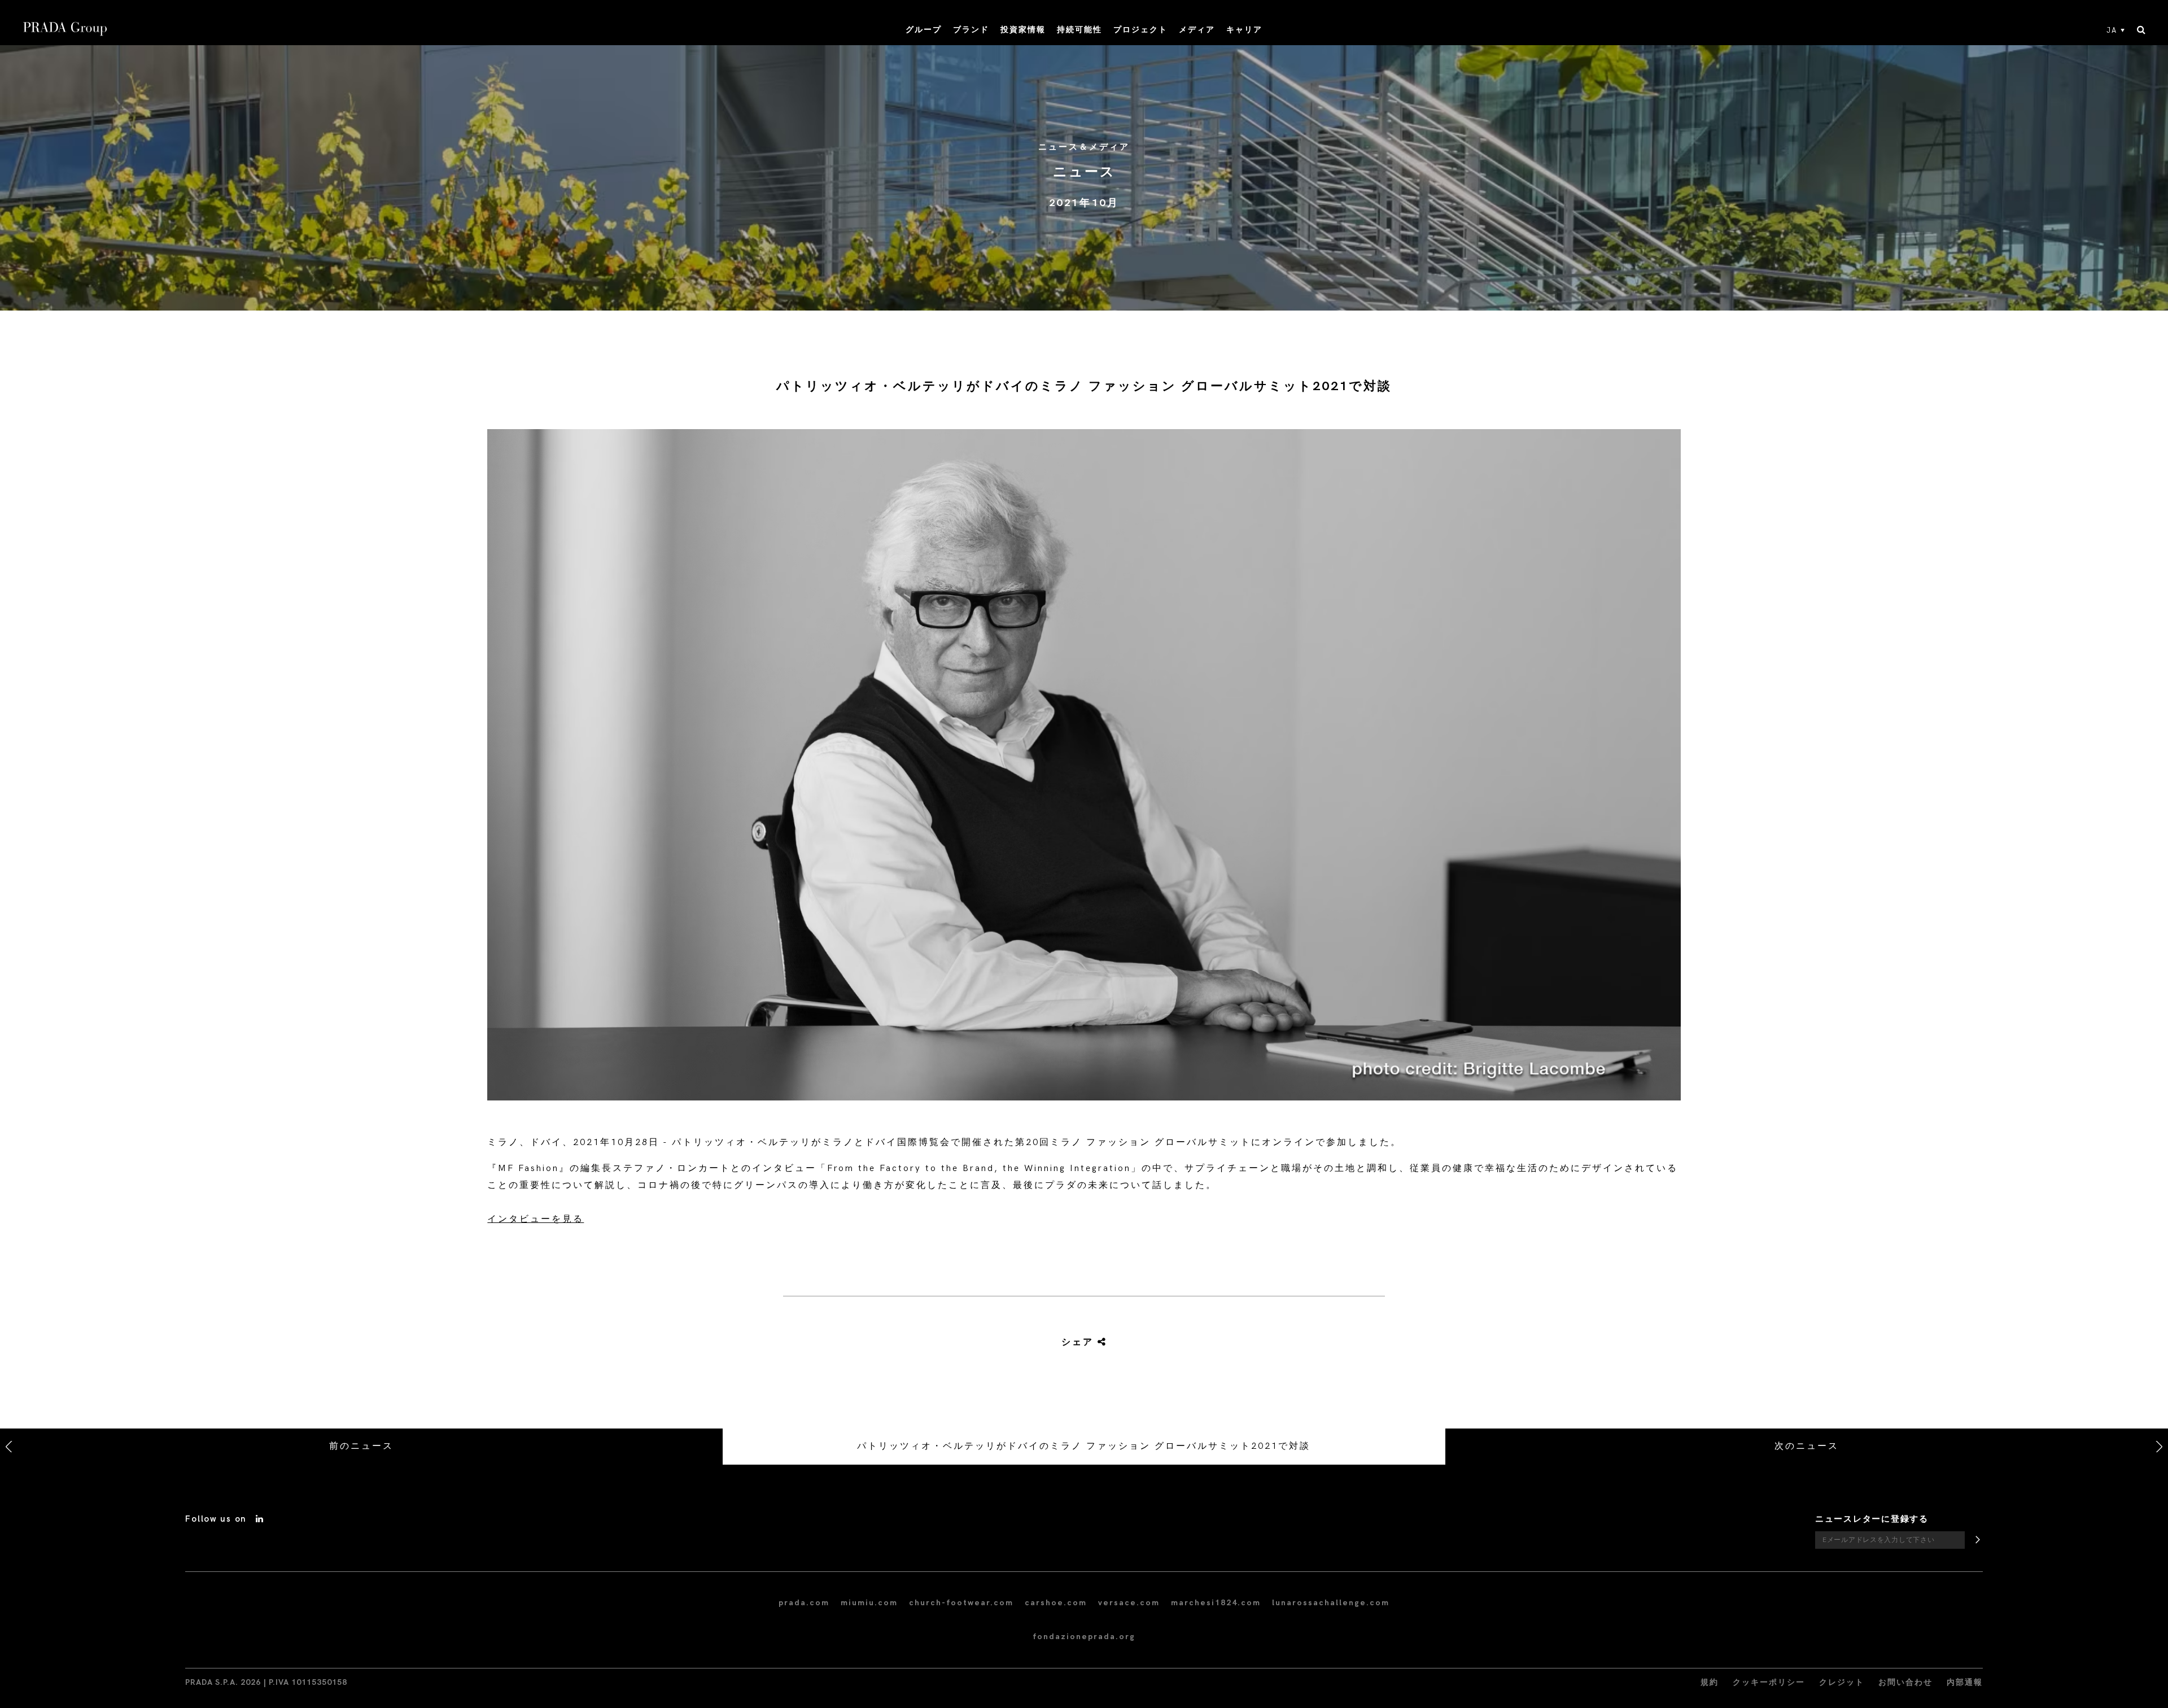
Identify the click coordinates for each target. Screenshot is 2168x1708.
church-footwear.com (961, 1603)
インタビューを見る (536, 1219)
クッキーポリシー (1769, 1682)
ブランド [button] (971, 30)
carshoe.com (1056, 1603)
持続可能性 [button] (1079, 30)
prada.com (804, 1603)
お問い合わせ (1905, 1682)
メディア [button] (1197, 30)
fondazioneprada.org (1084, 1637)
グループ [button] (924, 30)
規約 (1710, 1682)
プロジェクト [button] (1140, 30)
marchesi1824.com (1216, 1603)
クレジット (1842, 1682)
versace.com (1129, 1603)
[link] (1071, 1343)
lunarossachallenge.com (1331, 1603)
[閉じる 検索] (2141, 30)
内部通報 (1965, 1682)
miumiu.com (869, 1603)
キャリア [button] (1244, 30)
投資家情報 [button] (1023, 30)
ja (2112, 30)
